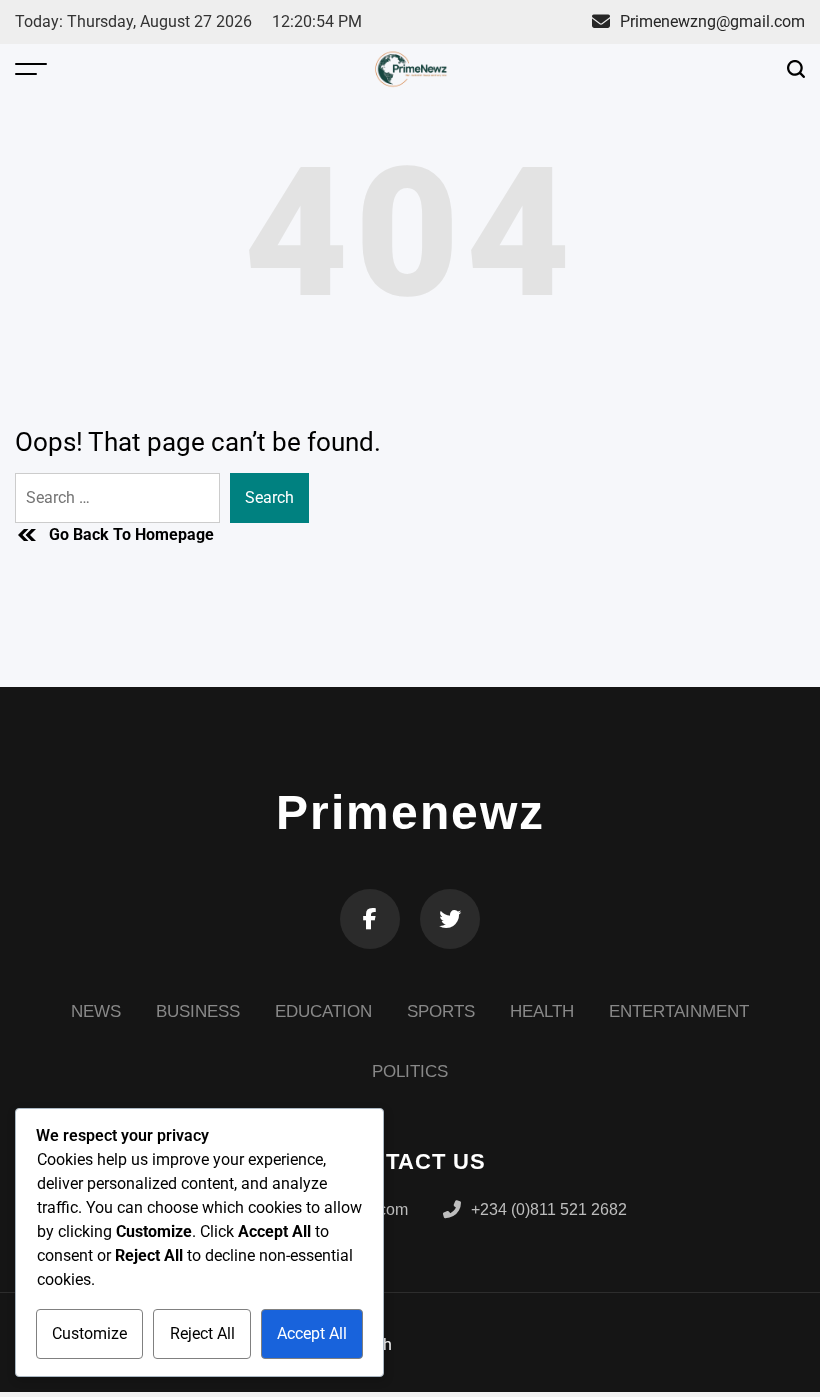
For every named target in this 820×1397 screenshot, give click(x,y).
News (96, 1011)
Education (323, 1011)
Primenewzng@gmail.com (712, 21)
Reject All (202, 1333)
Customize (89, 1333)
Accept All (312, 1333)
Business (198, 1011)
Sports (441, 1011)
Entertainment (679, 1011)
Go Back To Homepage (131, 534)
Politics (410, 1071)
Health (542, 1011)
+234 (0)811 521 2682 (549, 1209)
